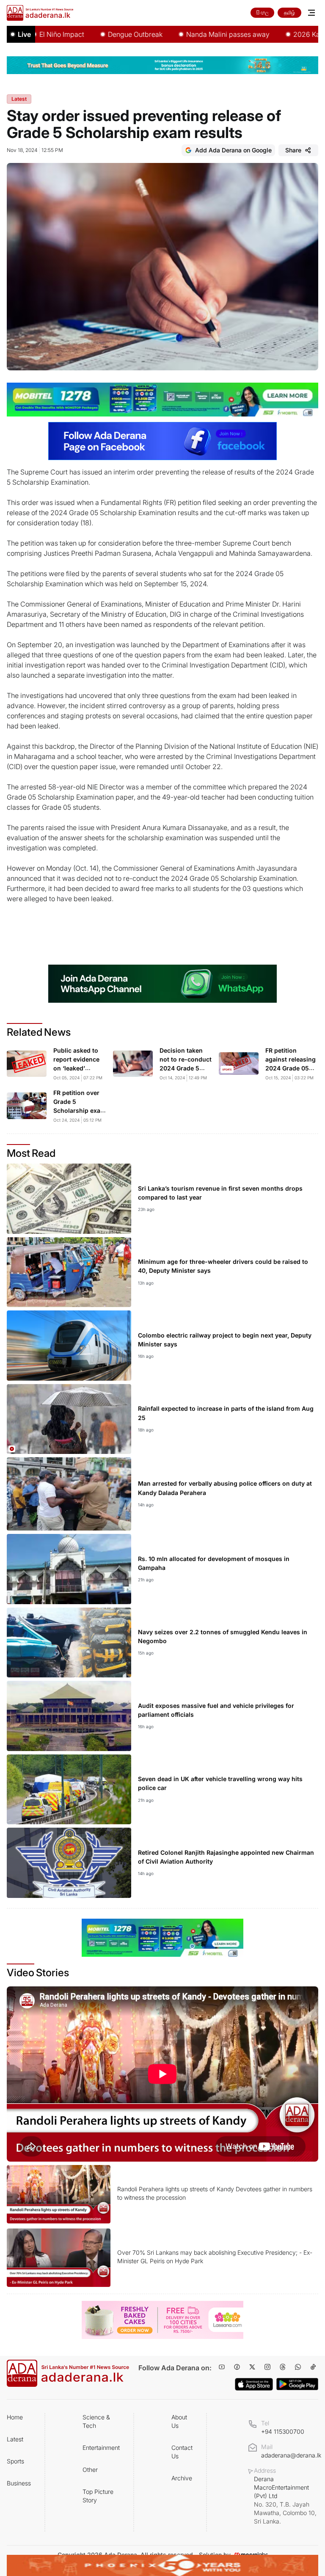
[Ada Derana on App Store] (254, 2384)
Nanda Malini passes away (189, 34)
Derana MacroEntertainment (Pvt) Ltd (285, 2500)
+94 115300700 (283, 2431)
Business (19, 2483)
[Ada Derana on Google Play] (297, 2384)
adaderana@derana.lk (291, 2455)
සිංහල (262, 12)
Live (24, 34)
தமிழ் (289, 12)
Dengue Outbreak (96, 34)
